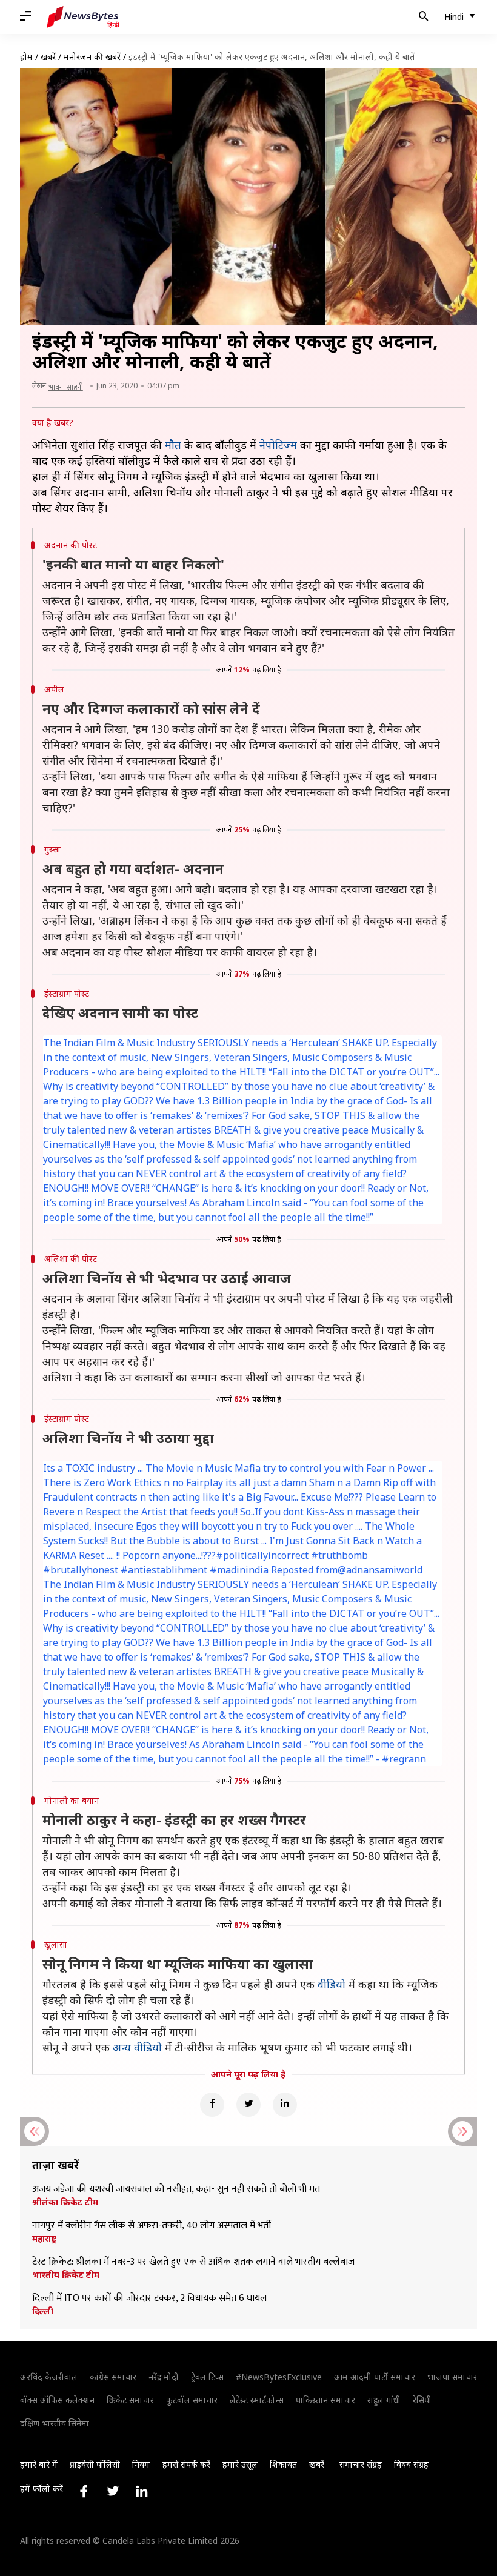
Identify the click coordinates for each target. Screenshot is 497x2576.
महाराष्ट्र (44, 2239)
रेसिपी (422, 2400)
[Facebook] (212, 2105)
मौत (173, 445)
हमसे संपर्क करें (186, 2464)
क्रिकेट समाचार (130, 2400)
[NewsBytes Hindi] (83, 17)
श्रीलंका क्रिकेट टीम (65, 2202)
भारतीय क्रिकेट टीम (66, 2275)
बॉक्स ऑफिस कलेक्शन (57, 2400)
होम (26, 57)
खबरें (48, 57)
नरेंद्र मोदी (164, 2377)
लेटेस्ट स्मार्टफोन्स (257, 2400)
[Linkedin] (285, 2105)
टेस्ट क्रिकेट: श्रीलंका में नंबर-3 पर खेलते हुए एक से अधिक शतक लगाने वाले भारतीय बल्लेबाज (195, 2262)
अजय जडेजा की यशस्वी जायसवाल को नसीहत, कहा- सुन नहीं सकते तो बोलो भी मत (176, 2189)
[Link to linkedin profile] (142, 2491)
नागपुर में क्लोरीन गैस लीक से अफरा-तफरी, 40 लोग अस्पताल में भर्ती (152, 2226)
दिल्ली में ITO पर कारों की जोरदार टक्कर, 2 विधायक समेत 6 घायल (149, 2299)
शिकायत (283, 2464)
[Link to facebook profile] (84, 2491)
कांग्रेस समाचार (113, 2377)
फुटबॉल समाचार (192, 2400)
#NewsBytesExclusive (279, 2377)
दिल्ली (43, 2311)
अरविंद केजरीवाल (49, 2377)
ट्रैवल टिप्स (207, 2377)
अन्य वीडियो (137, 2047)
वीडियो (332, 1984)
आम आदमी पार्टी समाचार (375, 2377)
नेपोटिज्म (278, 445)
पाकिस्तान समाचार (325, 2400)
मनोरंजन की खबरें (92, 57)
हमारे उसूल (240, 2464)
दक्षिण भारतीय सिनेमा (55, 2423)
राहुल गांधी (384, 2400)
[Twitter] (248, 2105)
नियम (141, 2464)
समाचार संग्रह (361, 2464)
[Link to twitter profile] (113, 2491)
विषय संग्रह (411, 2464)
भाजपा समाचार (452, 2377)
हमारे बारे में (39, 2464)
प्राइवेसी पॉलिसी (95, 2464)
